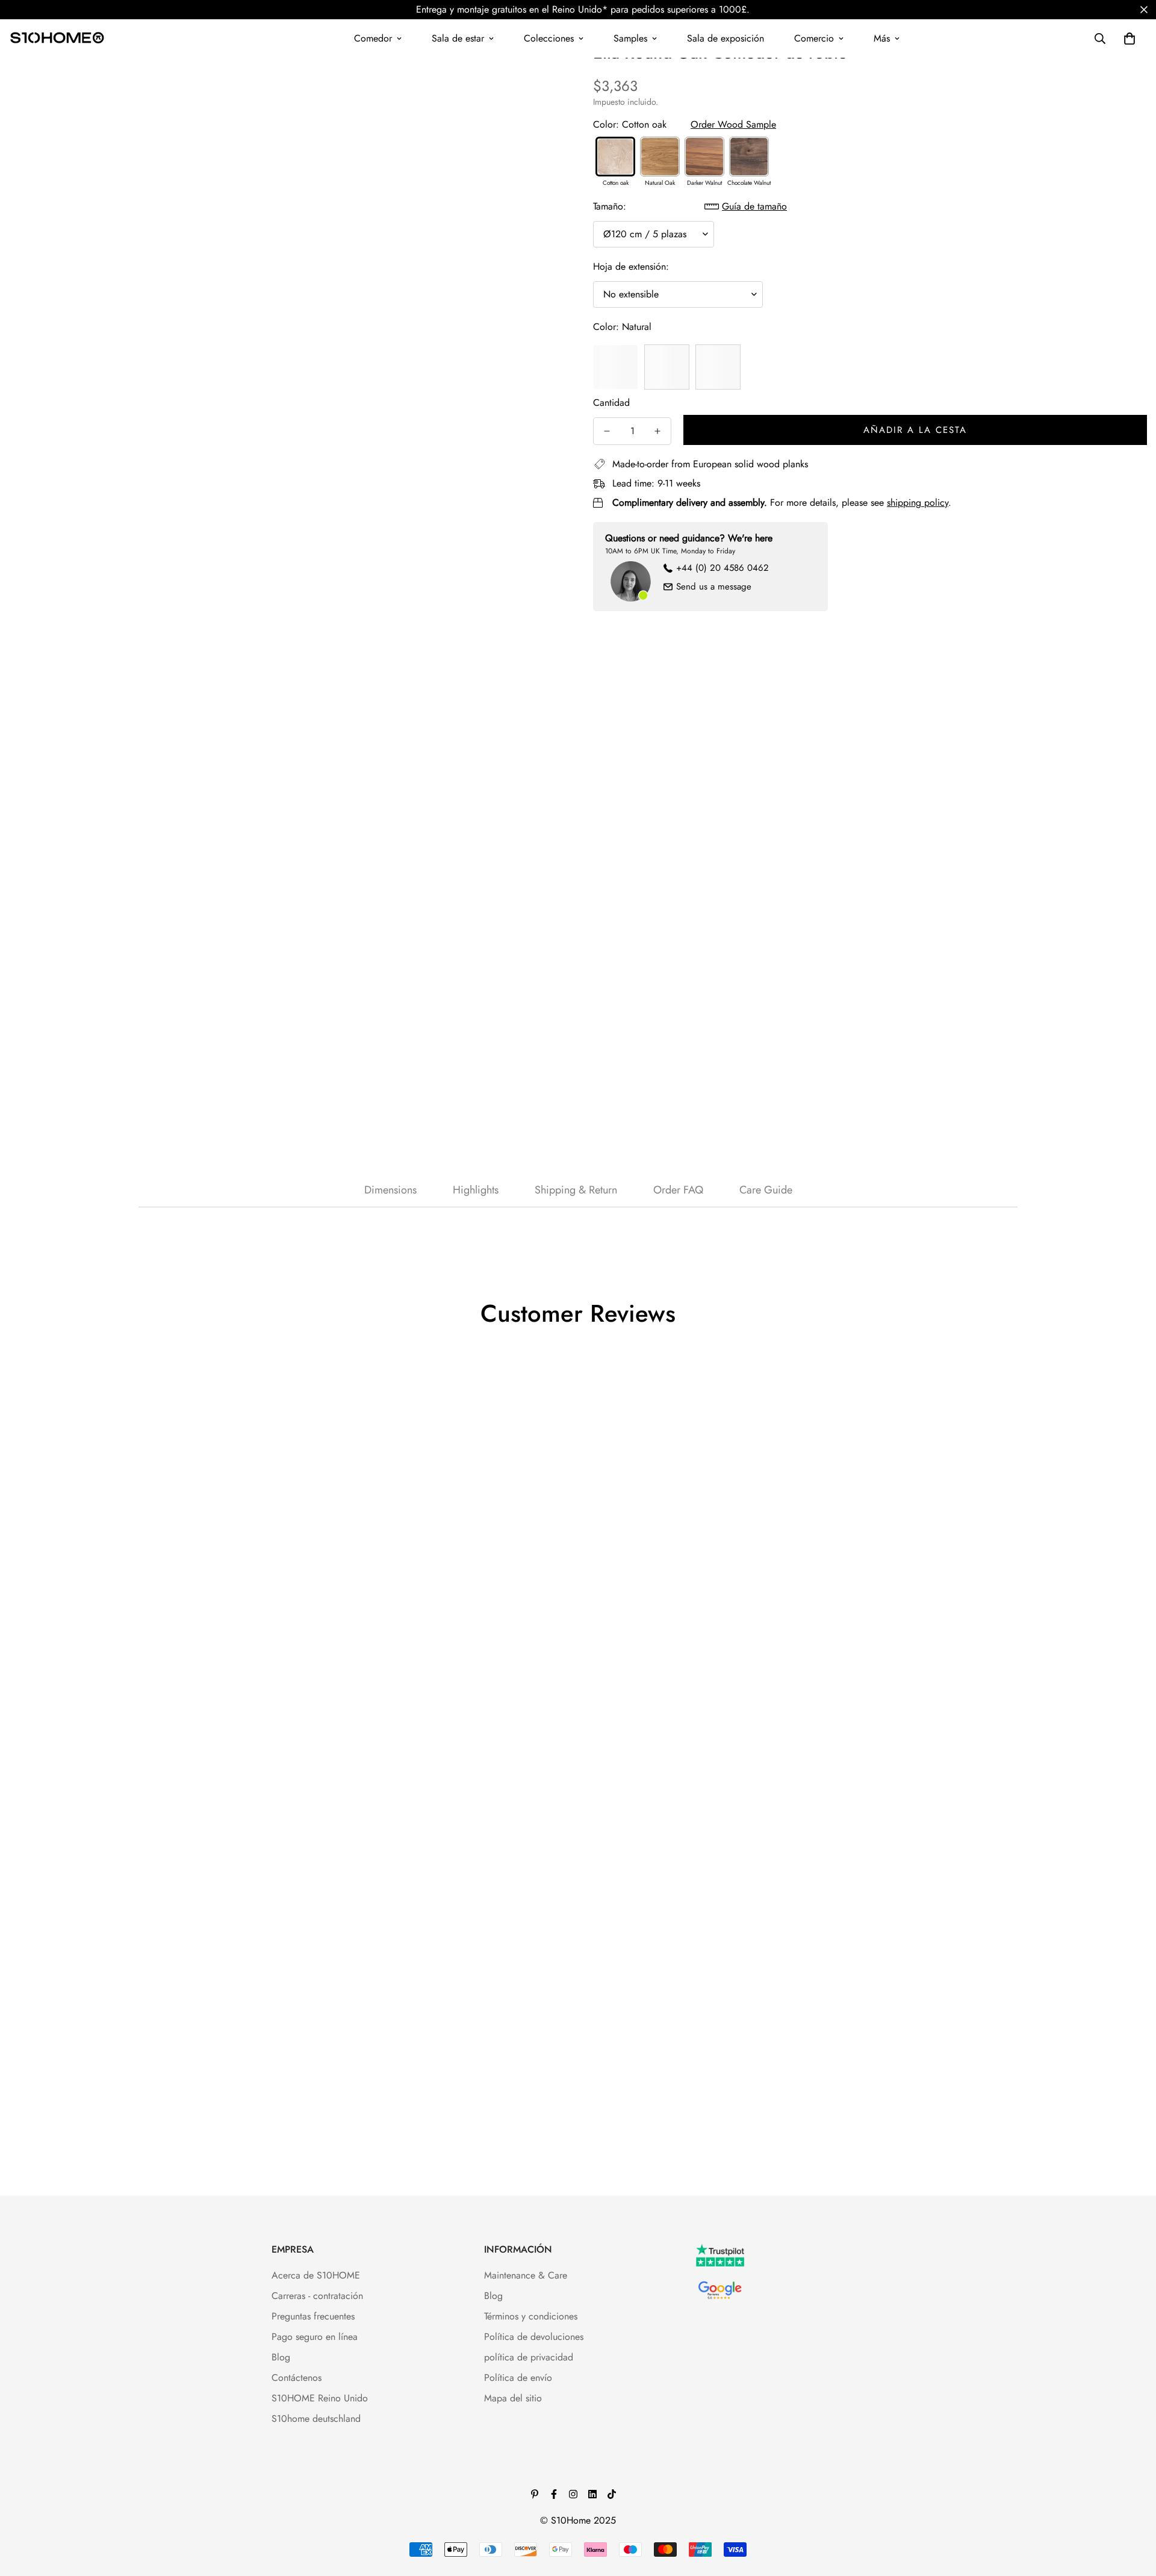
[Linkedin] (592, 2494)
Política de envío (518, 2378)
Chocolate (667, 367)
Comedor (373, 38)
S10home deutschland (316, 2419)
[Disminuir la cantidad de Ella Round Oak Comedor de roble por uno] (607, 431)
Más (882, 38)
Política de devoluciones (534, 2337)
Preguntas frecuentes (313, 2316)
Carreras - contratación (317, 2296)
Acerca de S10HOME (316, 2275)
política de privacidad (529, 2357)
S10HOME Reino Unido (320, 2398)
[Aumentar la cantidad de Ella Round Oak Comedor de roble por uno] (657, 431)
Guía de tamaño (754, 206)
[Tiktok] (612, 2494)
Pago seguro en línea (315, 2337)
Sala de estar (458, 38)
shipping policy (918, 502)
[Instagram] (573, 2494)
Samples (630, 38)
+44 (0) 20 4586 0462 (722, 568)
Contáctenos (297, 2378)
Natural (616, 367)
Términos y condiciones (531, 2316)
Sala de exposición (726, 38)
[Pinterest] (535, 2494)
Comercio (814, 38)
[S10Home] (57, 39)
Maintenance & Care (526, 2275)
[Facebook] (554, 2494)
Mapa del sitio (513, 2398)
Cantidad (611, 403)
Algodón (718, 367)
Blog (281, 2357)
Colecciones (549, 38)
